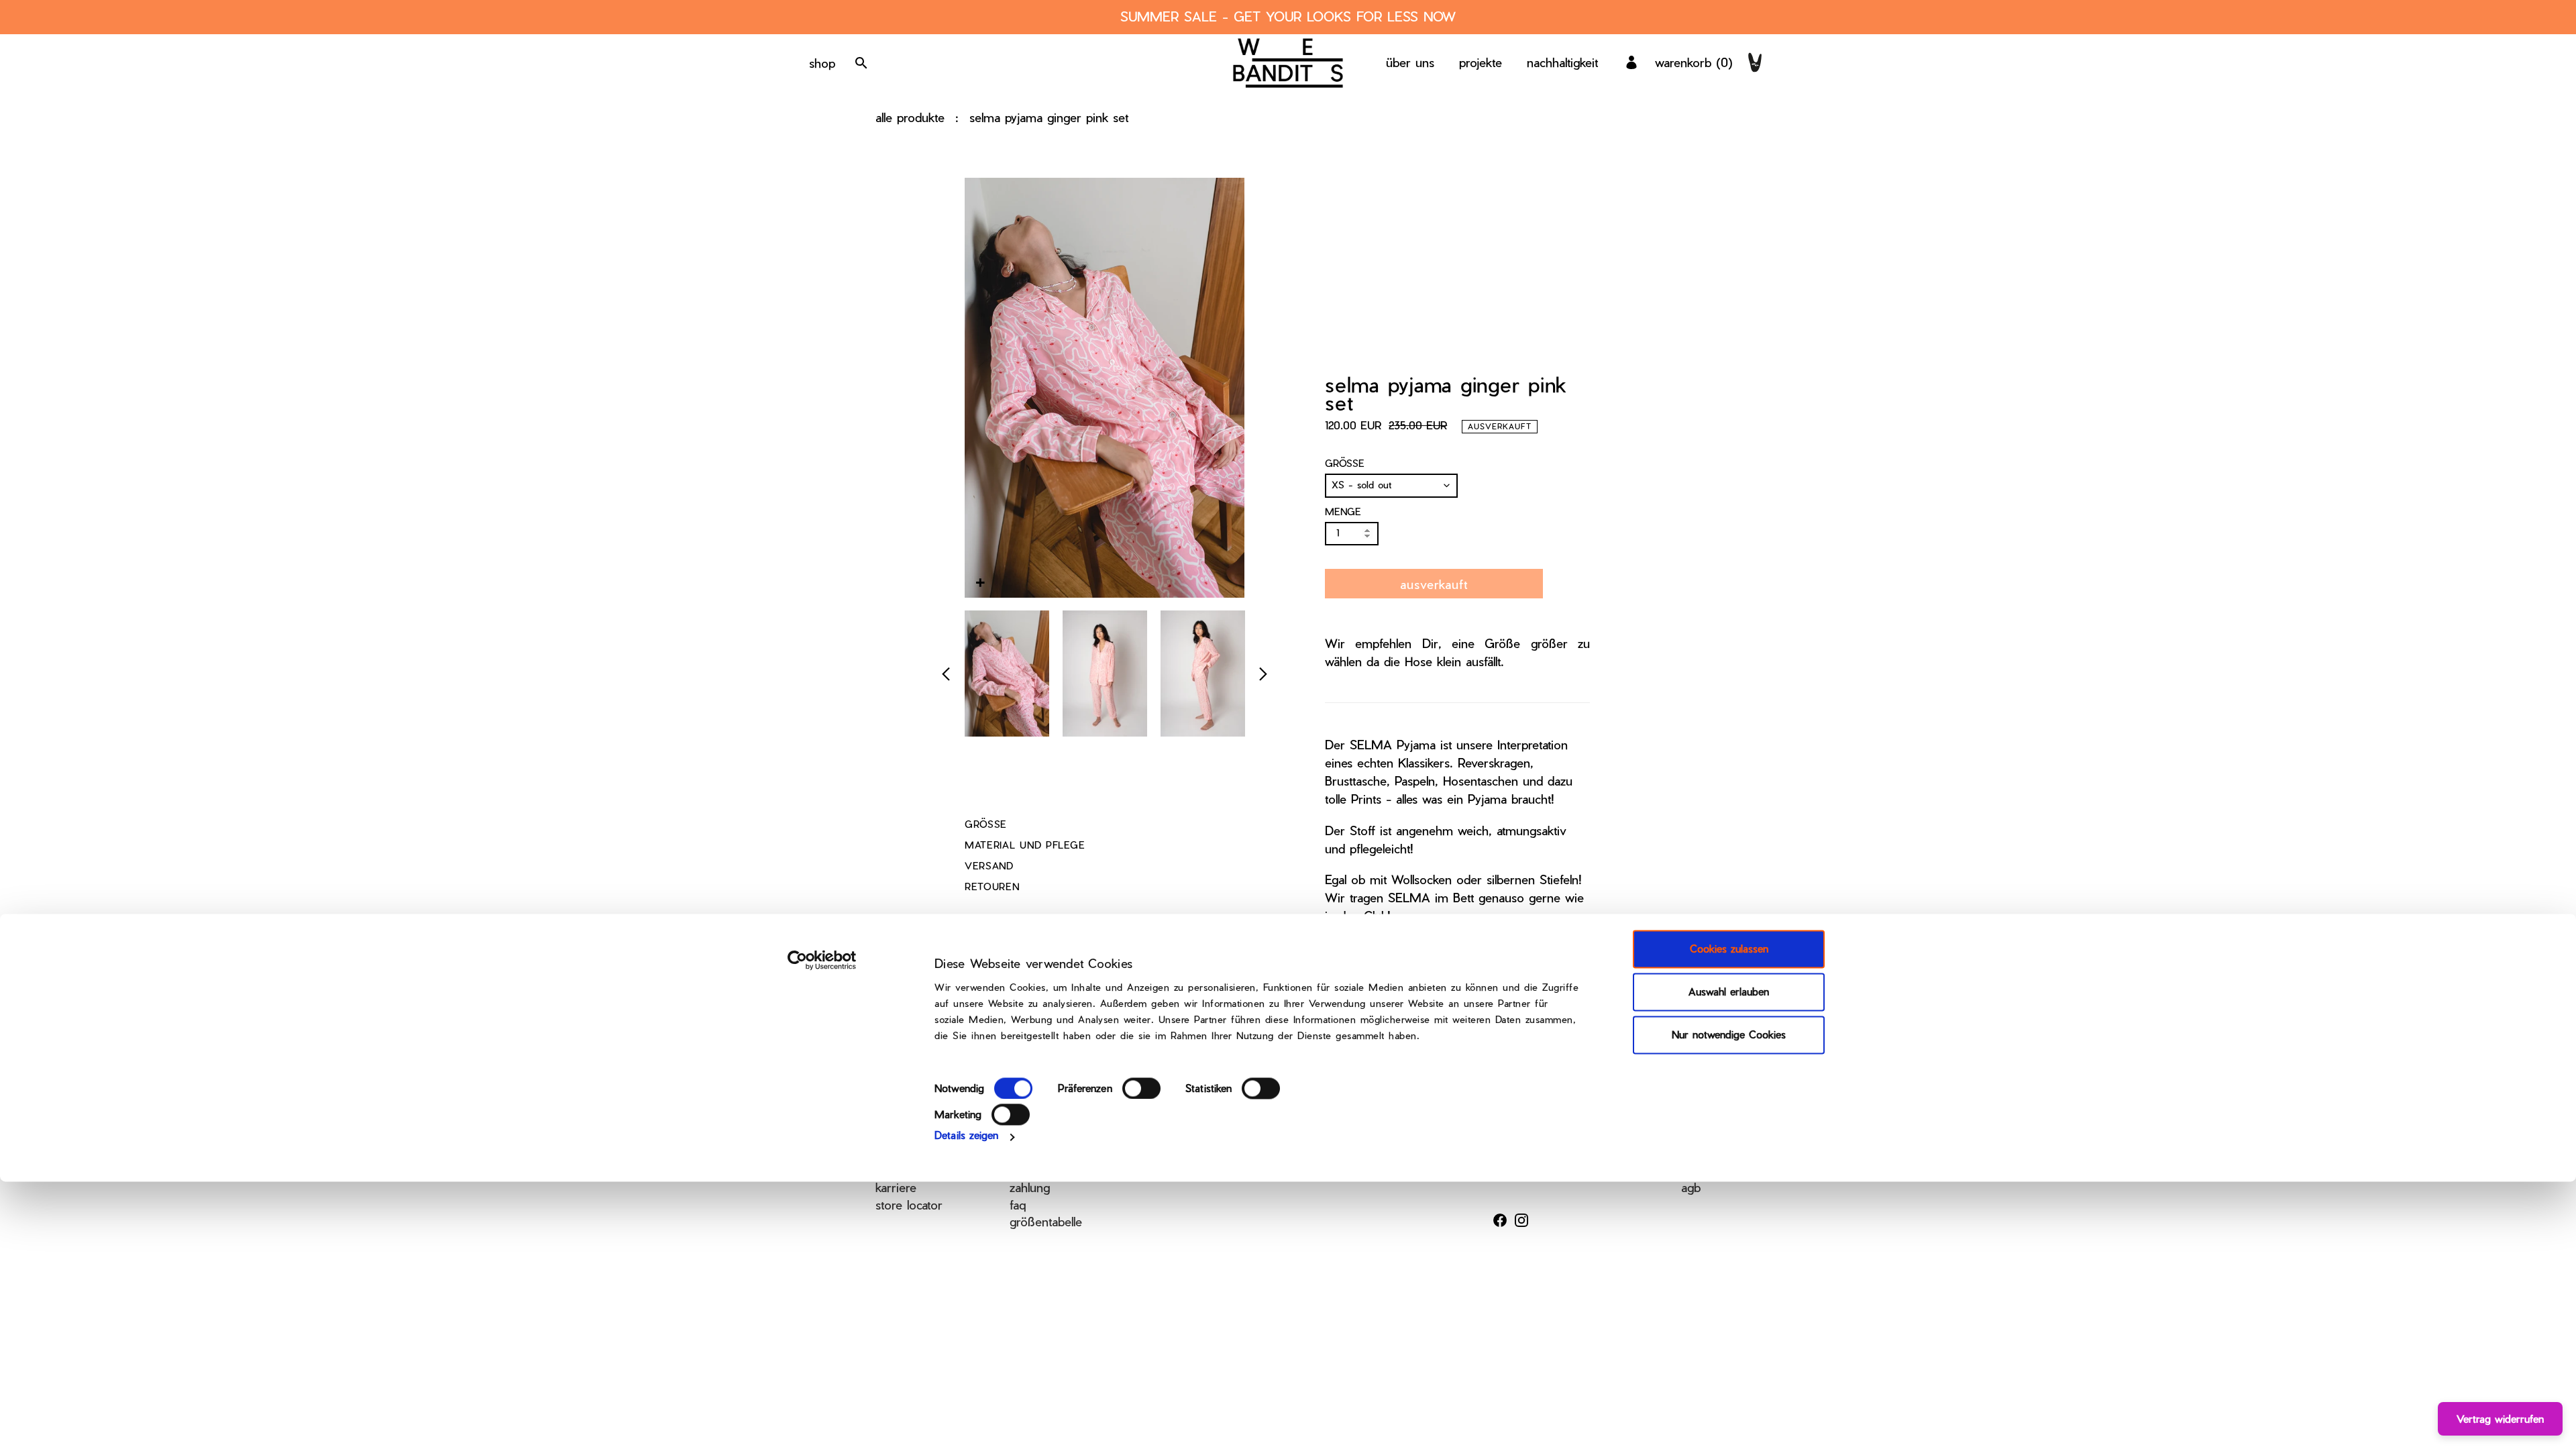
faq (1018, 1204)
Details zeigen (966, 1135)
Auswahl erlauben (1729, 992)
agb (1691, 1187)
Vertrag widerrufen (2500, 1419)
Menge (1343, 512)
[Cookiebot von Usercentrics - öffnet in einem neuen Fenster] (822, 961)
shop (822, 63)
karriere (896, 1187)
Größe (1345, 463)
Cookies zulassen (1729, 949)
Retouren (992, 887)
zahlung (1030, 1187)
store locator (909, 1204)
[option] (1007, 674)
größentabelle (1046, 1221)
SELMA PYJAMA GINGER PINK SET (1049, 117)
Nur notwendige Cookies (1729, 1035)
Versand (989, 866)
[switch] (1141, 1088)
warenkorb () (1694, 62)
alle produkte (910, 117)
